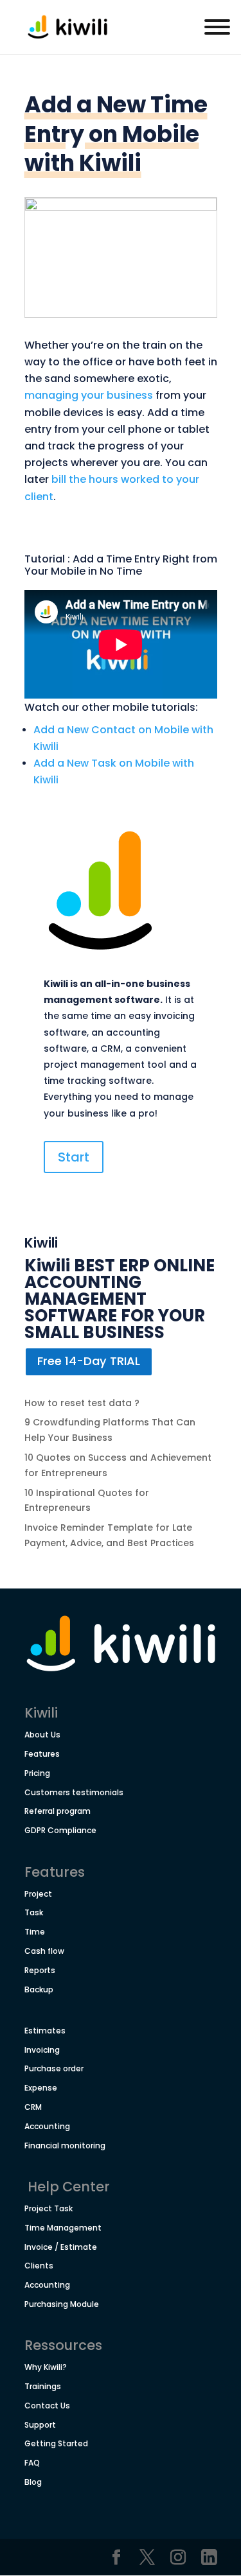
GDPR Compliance (60, 1830)
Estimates (45, 2031)
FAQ (32, 2463)
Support (40, 2425)
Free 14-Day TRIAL (89, 1361)
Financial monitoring (65, 2145)
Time (35, 1932)
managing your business (89, 395)
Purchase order (54, 2068)
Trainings (43, 2386)
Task (34, 1912)
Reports (40, 1970)
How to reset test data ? (82, 1403)
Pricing (37, 1773)
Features (42, 1754)
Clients (39, 2266)
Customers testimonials (74, 1792)
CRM (33, 2107)
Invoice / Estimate (61, 2247)
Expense (41, 2088)
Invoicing (42, 2050)
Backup (39, 1989)
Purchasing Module (62, 2304)
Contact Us (47, 2406)
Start (74, 1157)
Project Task (49, 2208)
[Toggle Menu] (217, 27)
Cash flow (44, 1951)
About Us (42, 1735)
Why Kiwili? (46, 2367)
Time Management (63, 2228)
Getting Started (56, 2443)
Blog (33, 2482)
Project (38, 1894)
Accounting (47, 2126)
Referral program (58, 1811)
